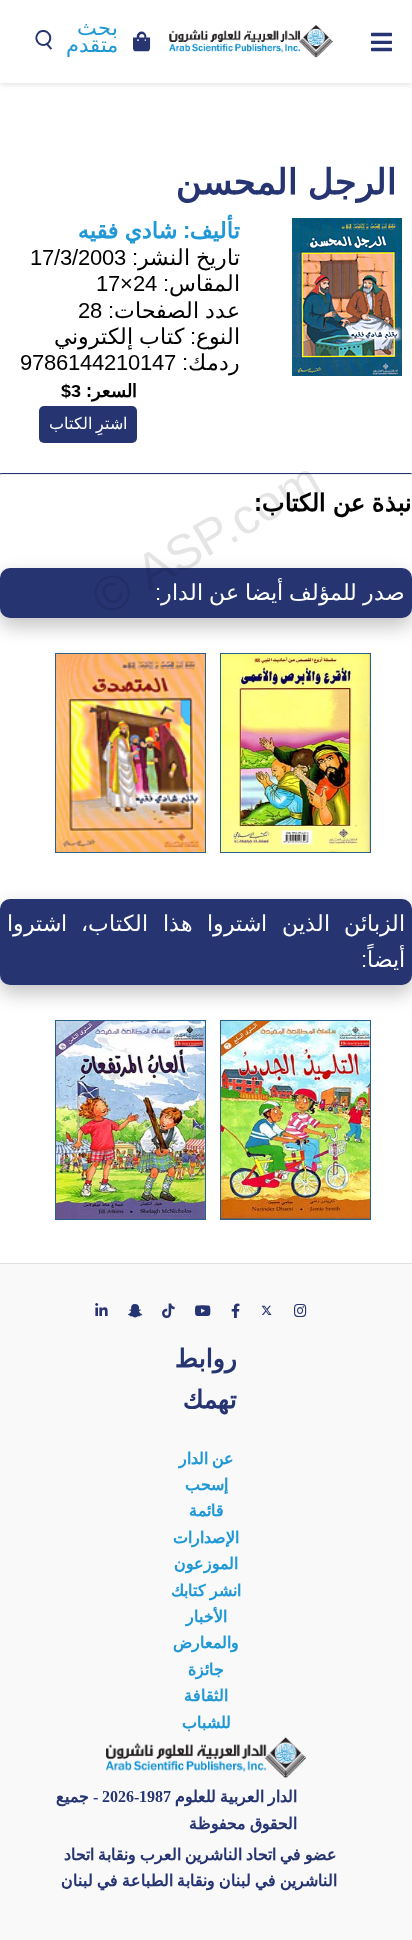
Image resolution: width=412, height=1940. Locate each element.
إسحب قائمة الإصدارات (206, 1511)
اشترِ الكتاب (88, 423)
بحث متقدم (92, 36)
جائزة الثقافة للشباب (206, 1696)
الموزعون (206, 1563)
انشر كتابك (206, 1590)
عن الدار (206, 1458)
